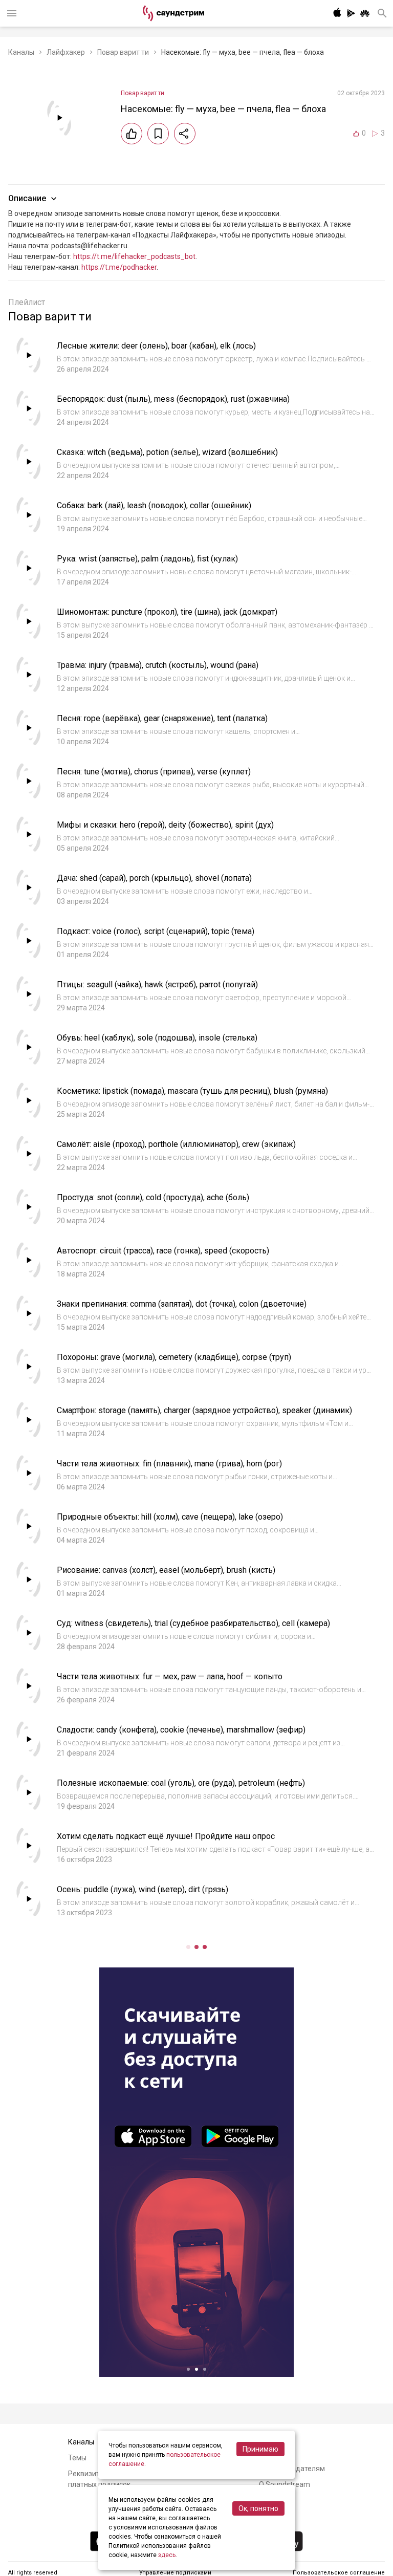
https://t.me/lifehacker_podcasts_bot (134, 256)
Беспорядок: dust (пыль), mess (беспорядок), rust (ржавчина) (173, 399)
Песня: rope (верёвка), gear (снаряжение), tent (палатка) (162, 718)
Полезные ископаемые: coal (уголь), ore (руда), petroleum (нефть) (181, 1783)
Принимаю (260, 2449)
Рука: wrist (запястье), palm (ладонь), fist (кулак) (147, 559)
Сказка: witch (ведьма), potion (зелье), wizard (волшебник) (167, 452)
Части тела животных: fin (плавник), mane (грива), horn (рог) (169, 1464)
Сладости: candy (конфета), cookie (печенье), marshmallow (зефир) (181, 1730)
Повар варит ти (123, 52)
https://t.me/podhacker (119, 267)
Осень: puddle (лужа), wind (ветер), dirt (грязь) (143, 1889)
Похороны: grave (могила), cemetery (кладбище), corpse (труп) (174, 1357)
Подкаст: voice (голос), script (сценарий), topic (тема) (156, 931)
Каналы (21, 52)
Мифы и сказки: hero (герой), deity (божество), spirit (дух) (165, 825)
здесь (167, 2555)
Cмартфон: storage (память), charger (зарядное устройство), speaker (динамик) (204, 1410)
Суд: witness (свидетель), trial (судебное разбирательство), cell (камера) (193, 1623)
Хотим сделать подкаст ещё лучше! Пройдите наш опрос (166, 1836)
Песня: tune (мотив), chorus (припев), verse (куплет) (154, 772)
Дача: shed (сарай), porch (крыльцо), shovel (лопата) (154, 878)
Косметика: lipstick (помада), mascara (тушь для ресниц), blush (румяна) (192, 1091)
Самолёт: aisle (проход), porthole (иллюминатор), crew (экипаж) (176, 1144)
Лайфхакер (66, 52)
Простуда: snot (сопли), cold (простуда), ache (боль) (153, 1197)
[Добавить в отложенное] (158, 134)
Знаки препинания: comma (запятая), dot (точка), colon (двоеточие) (182, 1304)
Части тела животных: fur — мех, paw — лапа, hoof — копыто (170, 1676)
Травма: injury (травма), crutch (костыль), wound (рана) (158, 665)
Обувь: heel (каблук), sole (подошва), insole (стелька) (157, 1038)
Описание (27, 198)
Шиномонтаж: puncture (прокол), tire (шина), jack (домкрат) (167, 612)
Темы (77, 2458)
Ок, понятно (258, 2508)
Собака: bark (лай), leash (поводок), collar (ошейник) (154, 505)
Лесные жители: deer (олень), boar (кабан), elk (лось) (156, 346)
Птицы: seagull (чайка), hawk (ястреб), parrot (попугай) (157, 984)
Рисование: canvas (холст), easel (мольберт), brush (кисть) (166, 1570)
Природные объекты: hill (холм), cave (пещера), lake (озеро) (170, 1517)
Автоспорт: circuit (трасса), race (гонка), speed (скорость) (163, 1251)
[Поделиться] (185, 134)
